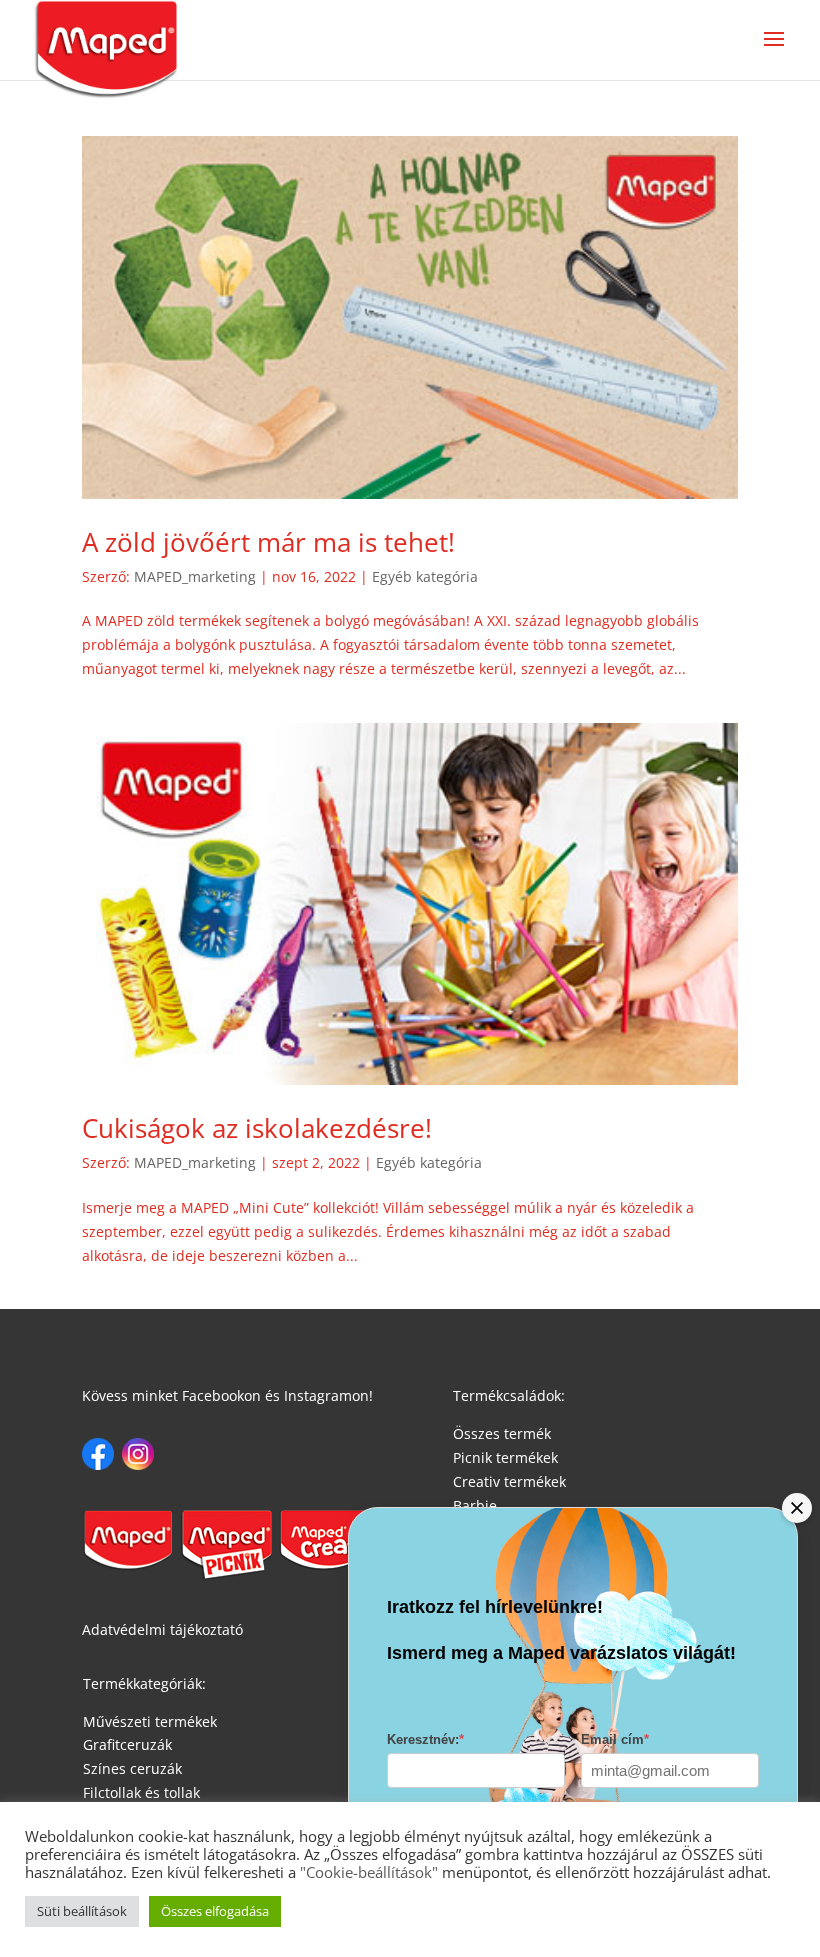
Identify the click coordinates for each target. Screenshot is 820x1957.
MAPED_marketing (195, 576)
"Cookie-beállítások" (367, 1872)
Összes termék (502, 1433)
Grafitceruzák (127, 1744)
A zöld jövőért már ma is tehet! (268, 542)
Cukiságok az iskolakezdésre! (257, 1128)
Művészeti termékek (150, 1721)
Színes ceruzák (132, 1768)
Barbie (475, 1505)
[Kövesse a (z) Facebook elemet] (98, 1454)
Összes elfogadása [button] (215, 1911)
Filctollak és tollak (141, 1792)
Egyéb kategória (425, 576)
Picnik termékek (505, 1457)
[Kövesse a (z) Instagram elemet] (138, 1454)
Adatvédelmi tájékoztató (162, 1629)
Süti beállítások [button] (82, 1911)
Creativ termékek (509, 1481)
